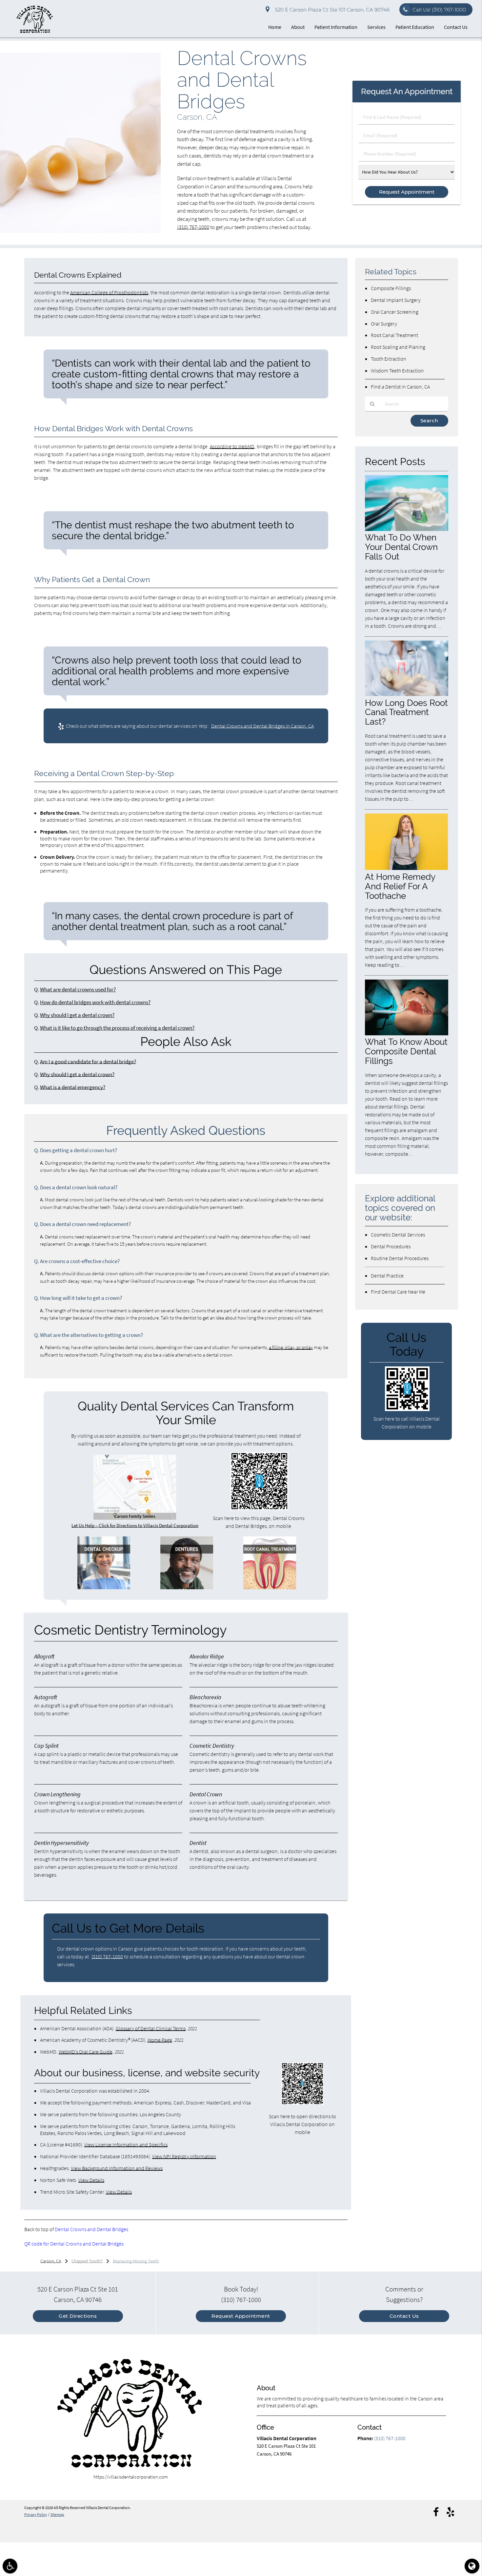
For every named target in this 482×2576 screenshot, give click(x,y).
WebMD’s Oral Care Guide (86, 2052)
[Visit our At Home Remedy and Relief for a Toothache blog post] (407, 868)
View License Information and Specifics (126, 2144)
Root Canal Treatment (394, 335)
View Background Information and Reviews (117, 2168)
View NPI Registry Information (184, 2156)
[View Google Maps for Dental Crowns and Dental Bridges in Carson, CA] (135, 1518)
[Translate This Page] (472, 2566)
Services (376, 27)
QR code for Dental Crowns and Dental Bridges (74, 2244)
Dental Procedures (391, 1246)
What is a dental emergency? (73, 1087)
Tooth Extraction (389, 359)
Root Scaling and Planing (398, 347)
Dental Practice (387, 1276)
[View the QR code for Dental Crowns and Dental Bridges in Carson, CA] (259, 1508)
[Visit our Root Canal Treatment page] (270, 1587)
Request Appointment (241, 2316)
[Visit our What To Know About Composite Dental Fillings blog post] (407, 1034)
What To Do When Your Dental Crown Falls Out (401, 547)
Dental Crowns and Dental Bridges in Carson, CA (262, 726)
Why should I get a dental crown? (77, 1015)
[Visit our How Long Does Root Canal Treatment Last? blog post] (407, 694)
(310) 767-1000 (193, 227)
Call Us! (439, 10)
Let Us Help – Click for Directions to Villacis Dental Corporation (135, 1525)
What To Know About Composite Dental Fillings (406, 1051)
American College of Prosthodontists (109, 292)
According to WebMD (232, 446)
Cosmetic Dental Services (398, 1235)
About (298, 27)
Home (275, 27)
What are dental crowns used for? (78, 990)
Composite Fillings (391, 288)
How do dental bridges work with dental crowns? (95, 1002)
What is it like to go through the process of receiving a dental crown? (117, 1028)
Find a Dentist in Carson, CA (400, 387)
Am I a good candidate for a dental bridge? (88, 1062)
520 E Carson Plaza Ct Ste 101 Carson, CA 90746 (331, 10)
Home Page (160, 2040)
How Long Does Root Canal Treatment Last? (406, 712)
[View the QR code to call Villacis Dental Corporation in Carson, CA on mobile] (407, 1409)
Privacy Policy (36, 2514)
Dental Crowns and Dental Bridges (91, 2229)
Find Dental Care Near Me (398, 1292)
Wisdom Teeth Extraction (397, 370)
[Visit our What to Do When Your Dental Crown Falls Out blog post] (407, 529)
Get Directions (78, 2316)
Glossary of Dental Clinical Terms (151, 2028)
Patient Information (336, 27)
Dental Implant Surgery (396, 300)
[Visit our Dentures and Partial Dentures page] (187, 1587)
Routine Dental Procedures (400, 1258)
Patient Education (415, 27)
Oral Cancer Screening (395, 312)
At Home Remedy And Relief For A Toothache (400, 886)
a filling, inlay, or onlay (291, 1347)
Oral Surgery (384, 324)
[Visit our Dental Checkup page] (104, 1587)
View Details (91, 2180)
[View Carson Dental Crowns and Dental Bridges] (80, 231)
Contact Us (456, 27)
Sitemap (57, 2514)
